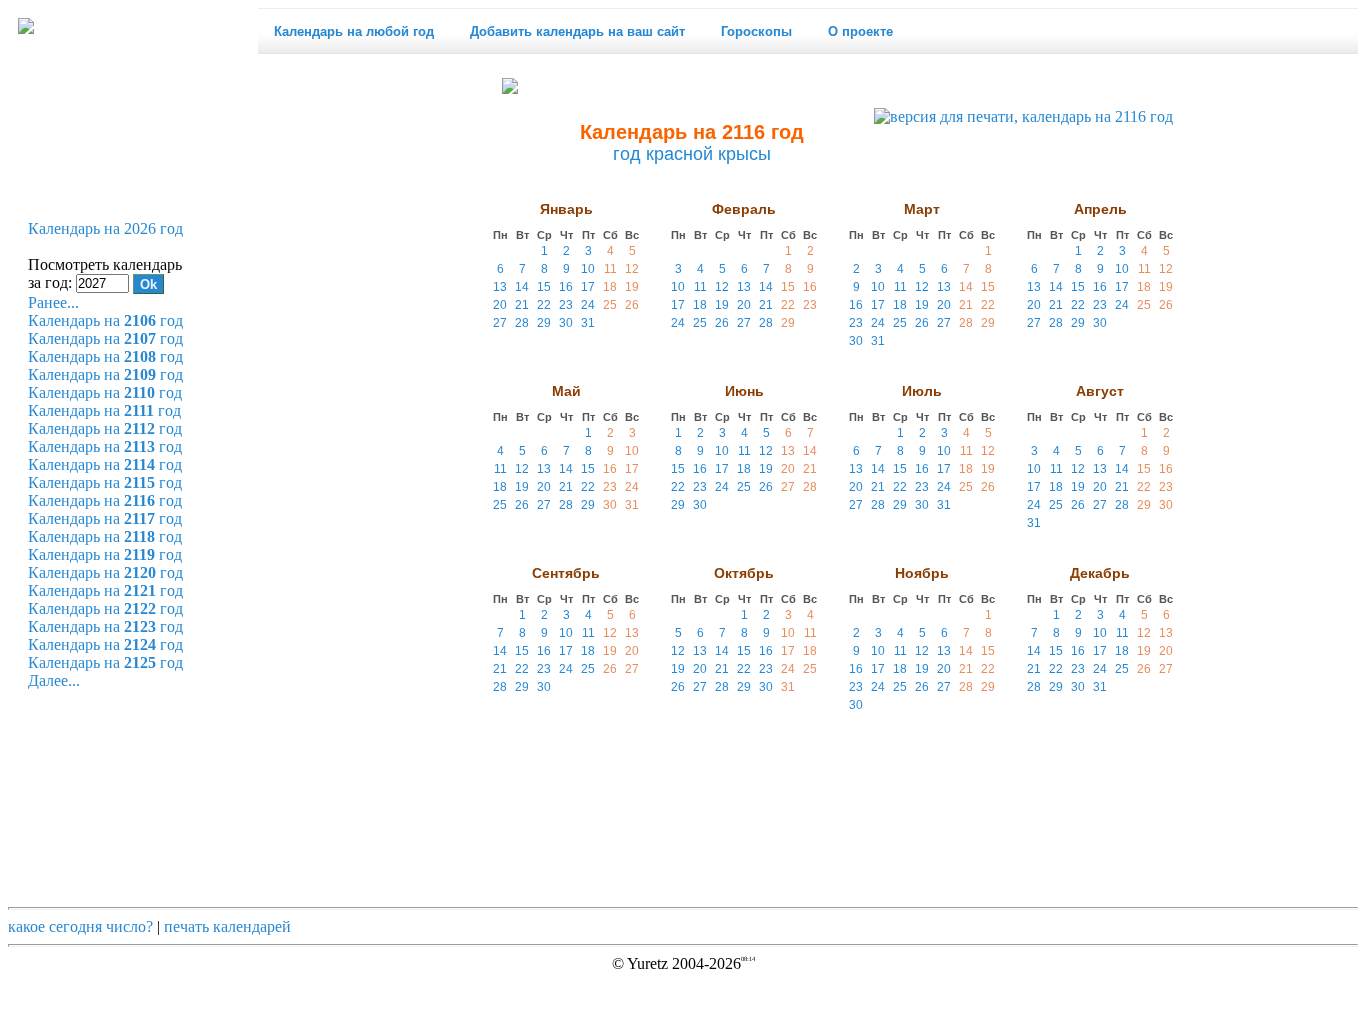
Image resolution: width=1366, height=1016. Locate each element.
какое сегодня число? (80, 926)
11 (610, 269)
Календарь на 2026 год (105, 228)
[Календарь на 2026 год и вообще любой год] (26, 26)
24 (588, 305)
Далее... (54, 680)
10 (588, 269)
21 (522, 305)
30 (566, 323)
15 (544, 287)
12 (632, 269)
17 (588, 287)
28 (522, 323)
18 (610, 287)
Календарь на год (105, 320)
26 (632, 305)
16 (566, 287)
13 (500, 287)
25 (610, 305)
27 (500, 323)
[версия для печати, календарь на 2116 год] (1023, 117)
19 (632, 287)
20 (500, 305)
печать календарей (227, 926)
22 (544, 305)
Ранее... (53, 302)
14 (522, 287)
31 (588, 323)
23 (566, 305)
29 (544, 323)
